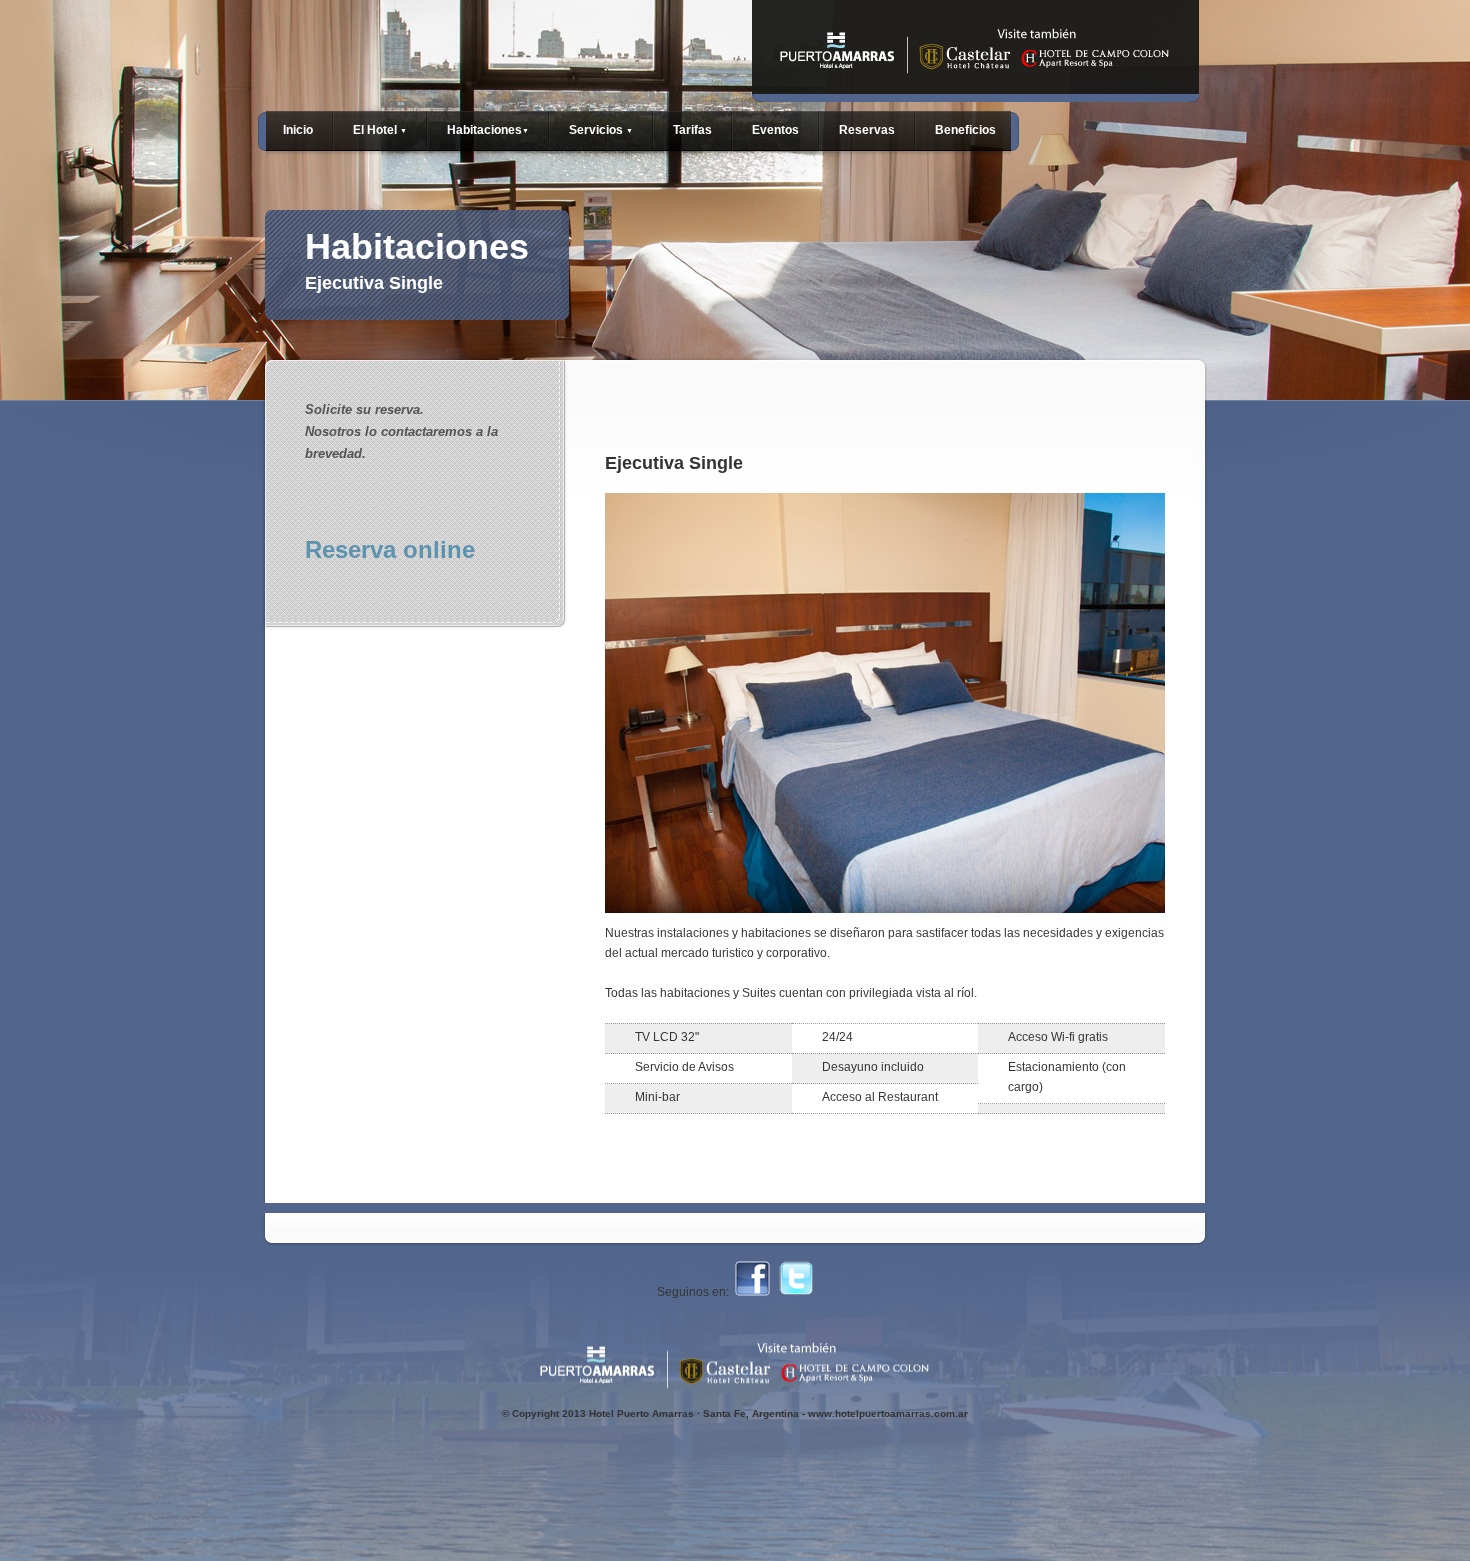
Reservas (867, 130)
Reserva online (390, 549)
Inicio (298, 130)
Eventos (775, 130)
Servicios (601, 130)
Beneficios (965, 130)
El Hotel (380, 130)
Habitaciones (488, 130)
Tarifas (692, 130)
